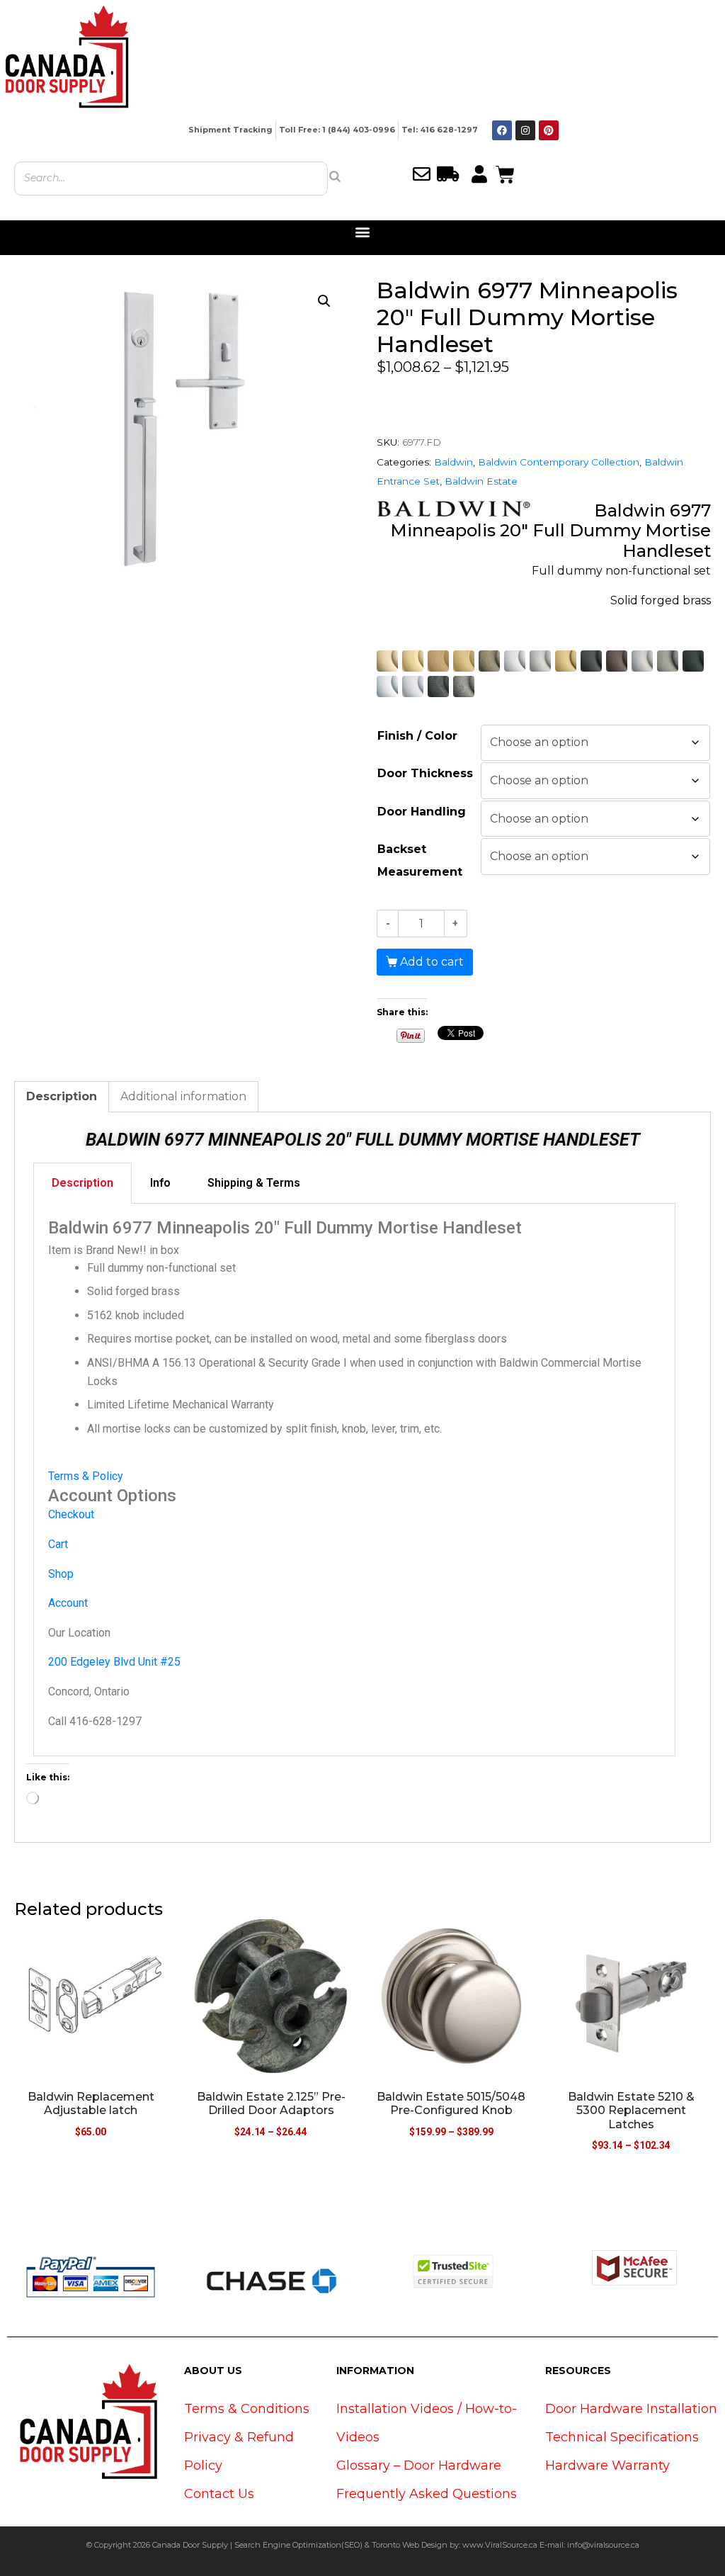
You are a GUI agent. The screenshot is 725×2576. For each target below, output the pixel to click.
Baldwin (453, 462)
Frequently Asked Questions (427, 2494)
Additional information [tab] (183, 1096)
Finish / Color (417, 736)
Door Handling (422, 812)
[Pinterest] (549, 130)
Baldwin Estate (481, 481)
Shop (61, 1574)
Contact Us (219, 2494)
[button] (363, 232)
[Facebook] (502, 130)
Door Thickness (425, 773)
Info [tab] (160, 1183)
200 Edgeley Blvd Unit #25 (114, 1662)
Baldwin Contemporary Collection (559, 462)
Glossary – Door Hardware (419, 2465)
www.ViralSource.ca (500, 2545)
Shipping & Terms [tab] (254, 1183)
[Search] (335, 176)
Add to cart (432, 962)
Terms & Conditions (247, 2409)
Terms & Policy (86, 1476)
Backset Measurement (420, 860)
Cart (58, 1544)
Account (68, 1603)
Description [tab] (62, 1096)
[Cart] (505, 173)
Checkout (71, 1514)
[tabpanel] (354, 1480)
